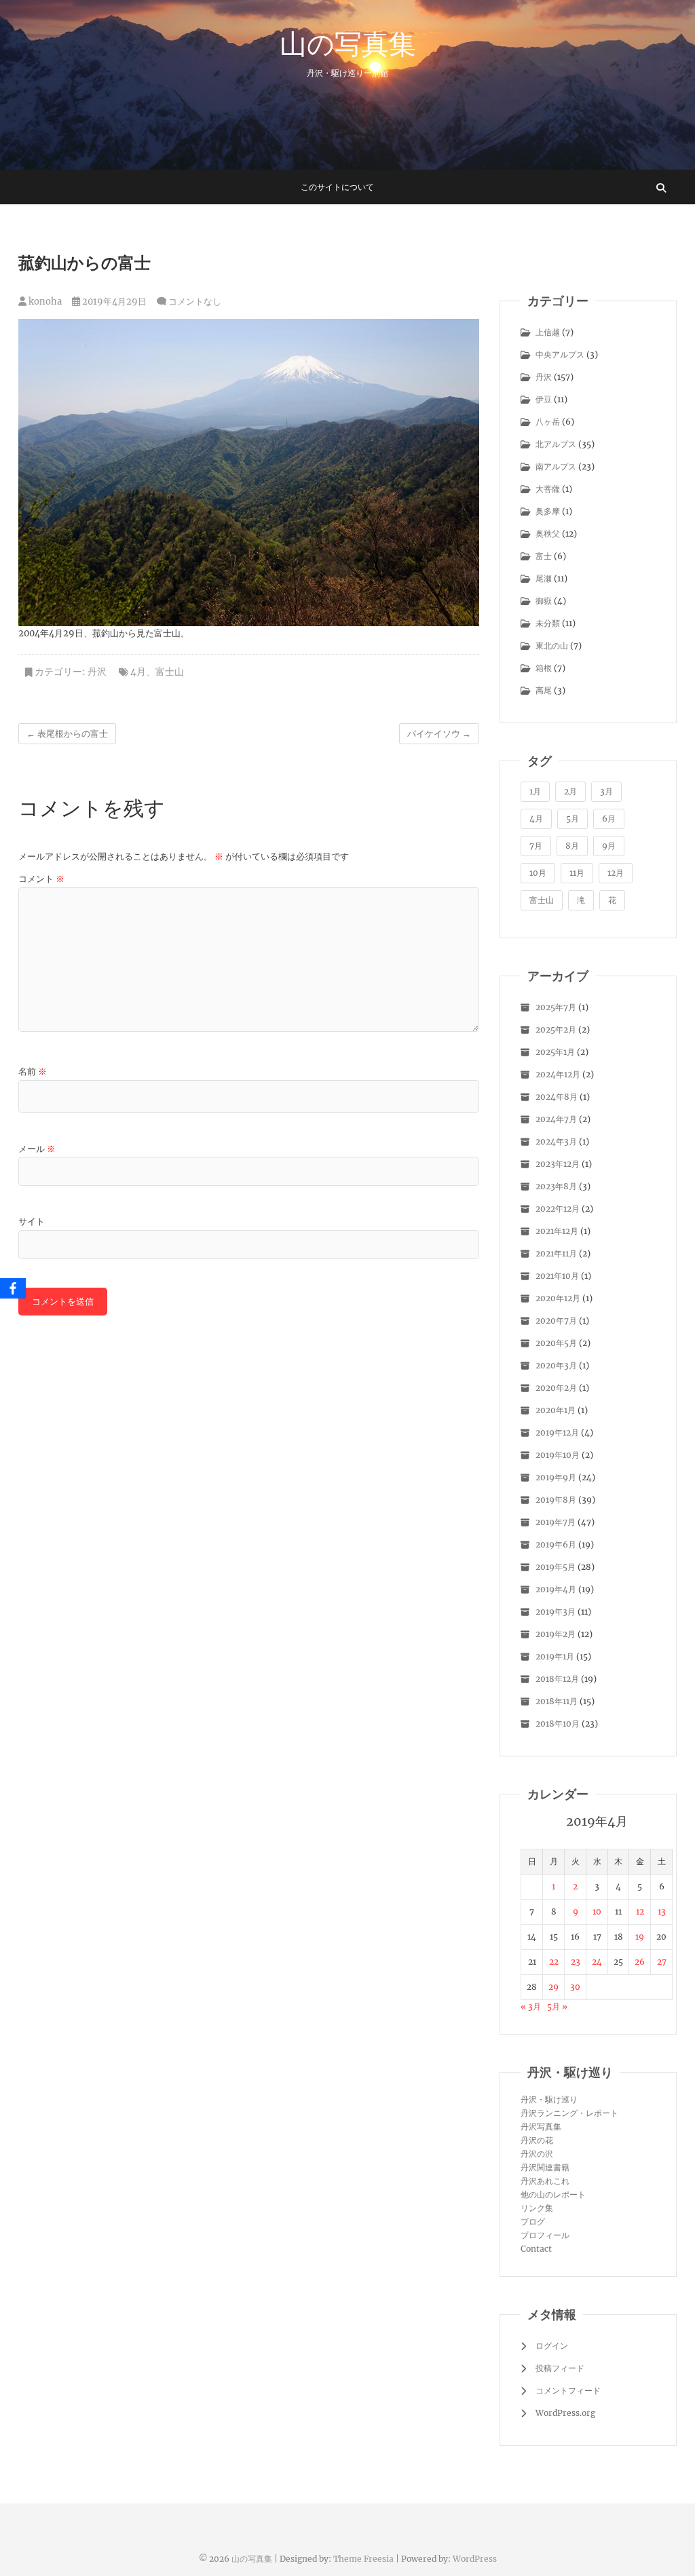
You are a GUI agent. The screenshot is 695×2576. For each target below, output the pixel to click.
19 (640, 1937)
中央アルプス (560, 354)
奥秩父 (548, 534)
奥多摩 (548, 511)
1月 (535, 791)
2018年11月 (557, 1701)
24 (597, 1962)
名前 (33, 1072)
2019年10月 (558, 1455)
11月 (577, 873)
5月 (572, 819)
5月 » (557, 2006)
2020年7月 (556, 1321)
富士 (544, 556)
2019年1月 (555, 1656)
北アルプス (556, 444)
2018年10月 (558, 1724)
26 (640, 1962)
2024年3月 (556, 1141)
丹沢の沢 (537, 2154)
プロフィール (545, 2235)
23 (576, 1962)
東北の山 (552, 646)
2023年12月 (558, 1164)
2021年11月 (556, 1253)
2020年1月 (556, 1410)
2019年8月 (556, 1500)
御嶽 (544, 601)
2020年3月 (556, 1365)
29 (553, 1987)
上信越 (548, 332)
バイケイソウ (439, 734)
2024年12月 (558, 1074)
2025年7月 (556, 1007)
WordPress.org (565, 2413)
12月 (616, 873)
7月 (536, 846)
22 (554, 1962)
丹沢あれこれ (545, 2181)
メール (37, 1149)
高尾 (544, 690)
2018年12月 (557, 1679)
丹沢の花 (537, 2140)
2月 (570, 791)
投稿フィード (560, 2368)
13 (662, 1911)
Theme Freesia (363, 2559)
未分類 (548, 623)
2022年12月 (558, 1209)
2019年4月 (556, 1589)
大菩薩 (548, 489)
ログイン (552, 2346)
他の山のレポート (553, 2194)
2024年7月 (556, 1119)
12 (640, 1911)
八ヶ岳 (548, 422)
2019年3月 (556, 1612)
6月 (609, 819)
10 (597, 1911)
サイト (32, 1222)
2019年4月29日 (113, 302)
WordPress (475, 2559)
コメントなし (195, 302)
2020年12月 (558, 1298)
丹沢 (97, 672)
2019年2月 (556, 1634)
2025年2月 (556, 1030)
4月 (138, 672)
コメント (41, 879)
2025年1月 (555, 1052)
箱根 (544, 668)
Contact (536, 2249)
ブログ (533, 2222)
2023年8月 (556, 1186)
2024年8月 (557, 1097)
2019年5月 (556, 1567)
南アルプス (556, 466)
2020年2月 (556, 1388)
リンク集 (537, 2208)
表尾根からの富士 (67, 734)
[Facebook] (13, 1288)
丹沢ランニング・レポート (569, 2113)
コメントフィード (568, 2390)
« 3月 (531, 2006)
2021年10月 (557, 1276)
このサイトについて (337, 187)
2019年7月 (556, 1522)
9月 (609, 846)
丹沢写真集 (541, 2127)
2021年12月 (557, 1231)
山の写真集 (348, 43)
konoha (44, 302)
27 (662, 1962)
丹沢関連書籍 (545, 2167)
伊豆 (544, 399)
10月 (538, 873)
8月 (572, 846)
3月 (606, 791)
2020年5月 (556, 1343)
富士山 (170, 672)
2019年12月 (557, 1433)
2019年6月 (556, 1544)
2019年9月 (556, 1477)
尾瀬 (544, 578)
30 (575, 1987)
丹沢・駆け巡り (549, 2099)
